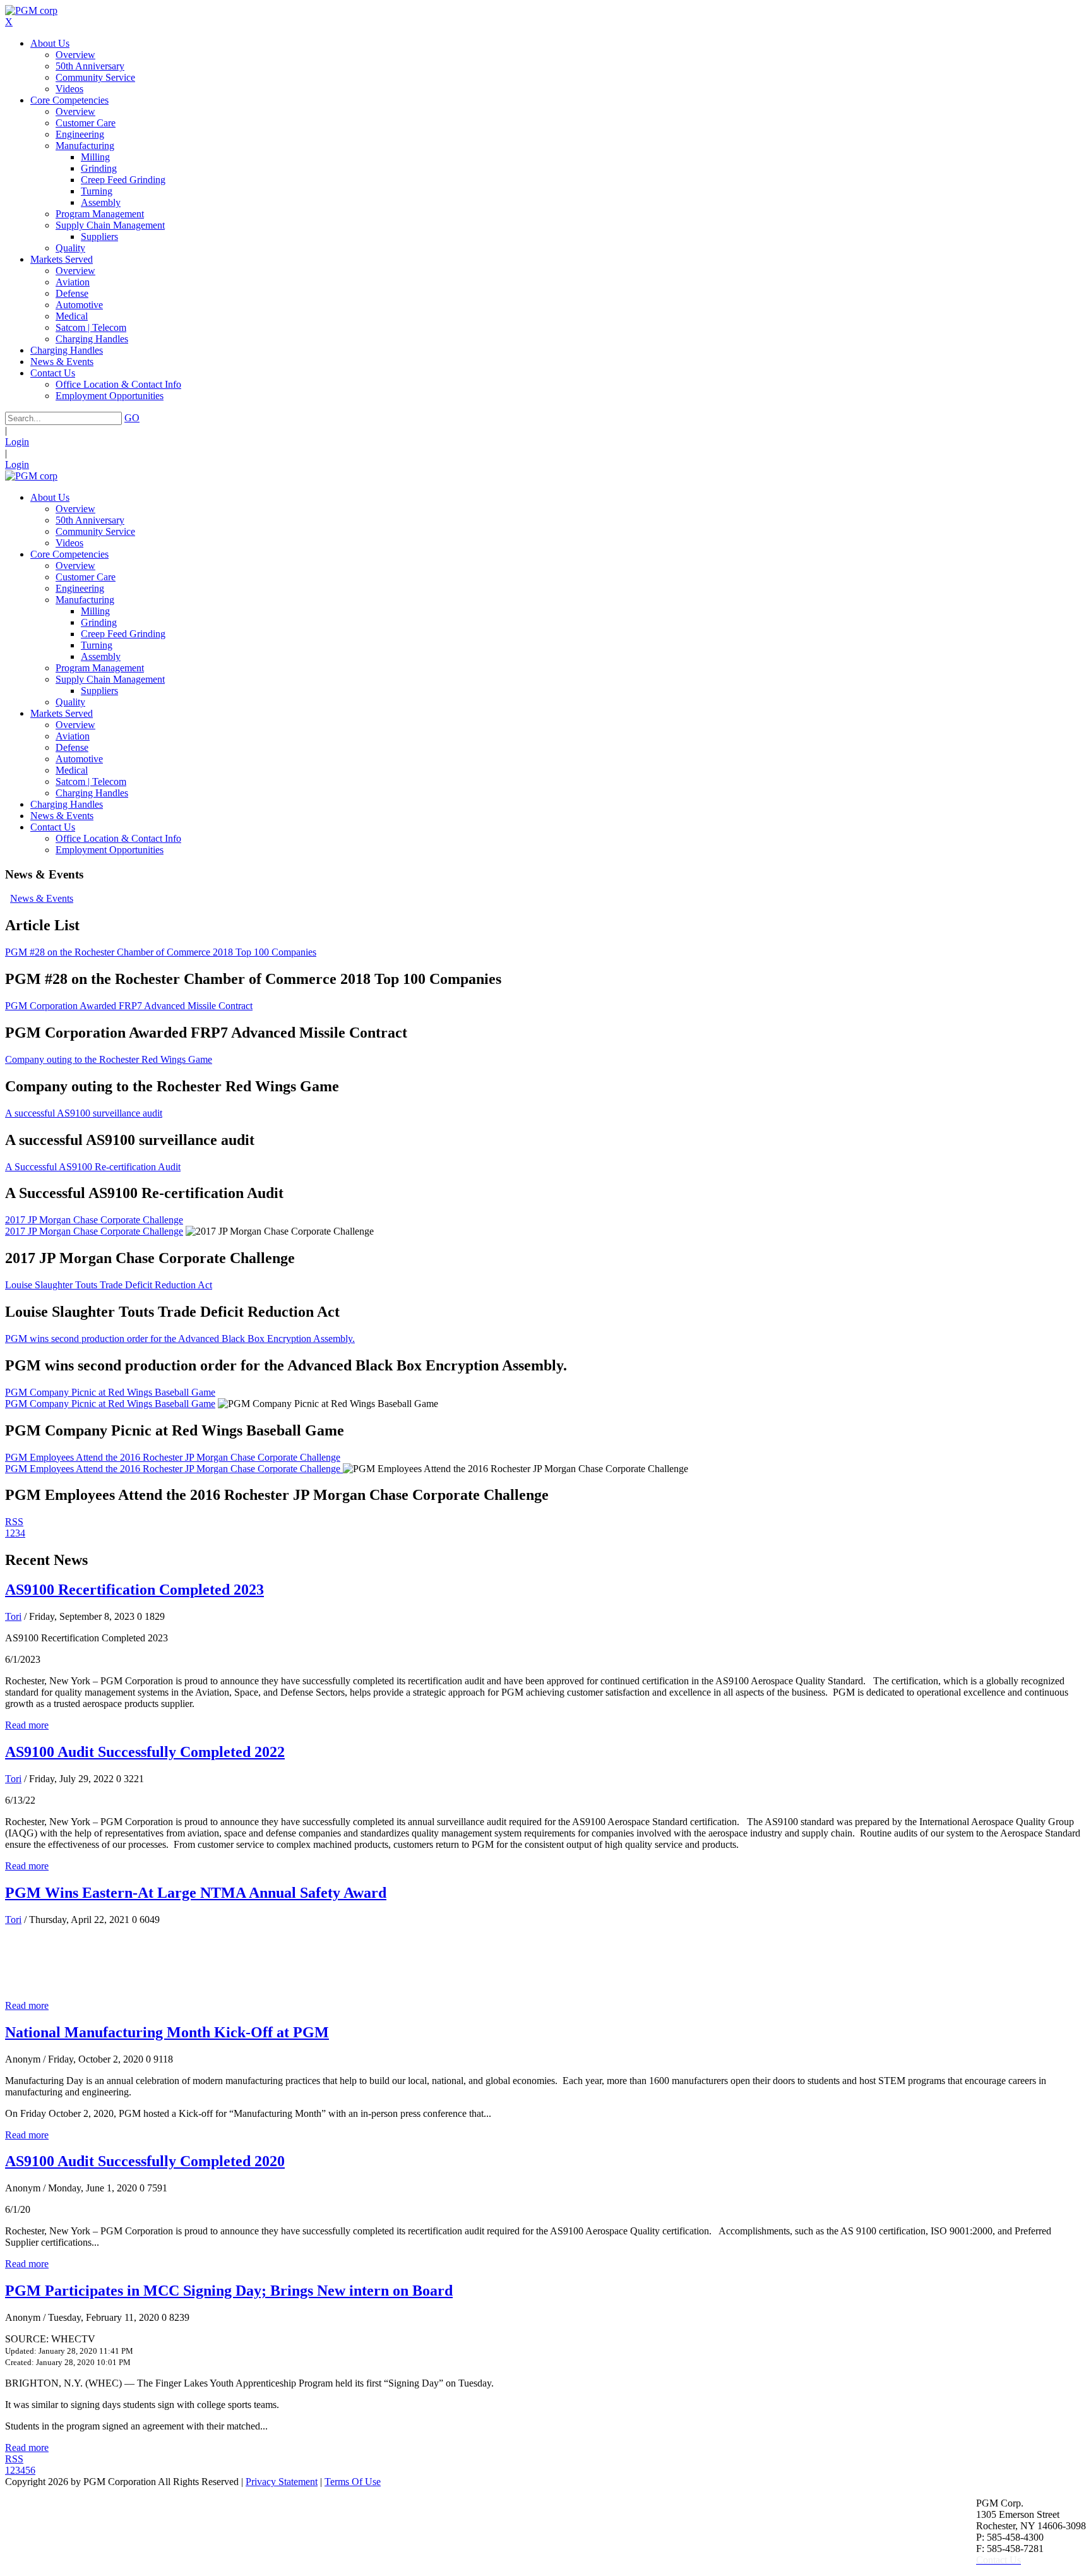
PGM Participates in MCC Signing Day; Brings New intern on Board (229, 2291)
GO (132, 418)
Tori (13, 1616)
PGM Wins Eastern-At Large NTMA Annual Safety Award (196, 1893)
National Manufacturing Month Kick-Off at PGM (167, 2032)
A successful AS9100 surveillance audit (84, 1113)
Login (17, 442)
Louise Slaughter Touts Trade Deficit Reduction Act (109, 1285)
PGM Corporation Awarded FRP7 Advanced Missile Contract (129, 1006)
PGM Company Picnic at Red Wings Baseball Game (110, 1392)
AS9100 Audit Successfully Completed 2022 (145, 1752)
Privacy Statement (282, 2482)
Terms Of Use (353, 2482)
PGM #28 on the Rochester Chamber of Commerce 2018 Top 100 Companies (161, 952)
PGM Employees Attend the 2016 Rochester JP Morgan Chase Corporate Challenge (173, 1457)
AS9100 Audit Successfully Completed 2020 (145, 2161)
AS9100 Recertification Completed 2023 (134, 1590)
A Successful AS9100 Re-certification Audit (93, 1167)
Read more (27, 1725)
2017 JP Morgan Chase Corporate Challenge (94, 1220)
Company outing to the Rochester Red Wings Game (109, 1059)
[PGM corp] (31, 10)
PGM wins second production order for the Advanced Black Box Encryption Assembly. (180, 1339)
